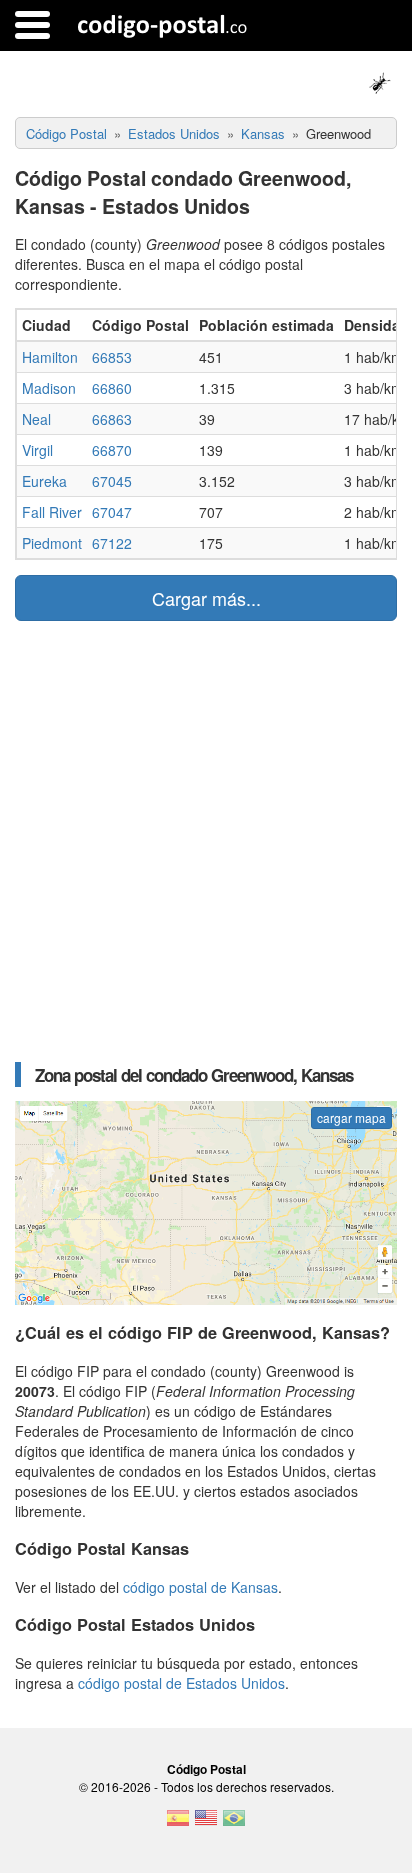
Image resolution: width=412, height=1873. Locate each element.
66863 (112, 419)
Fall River (52, 512)
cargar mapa (351, 1117)
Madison (49, 388)
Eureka (44, 481)
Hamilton (50, 357)
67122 (112, 543)
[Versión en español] (178, 1824)
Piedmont (52, 543)
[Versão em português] (234, 1824)
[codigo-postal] (162, 25)
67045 (112, 481)
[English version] (206, 1824)
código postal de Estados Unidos (181, 1683)
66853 (112, 357)
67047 (112, 512)
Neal (36, 419)
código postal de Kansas (200, 1587)
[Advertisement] (206, 841)
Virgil (37, 450)
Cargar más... (206, 598)
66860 (112, 388)
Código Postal (206, 1769)
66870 (112, 450)
